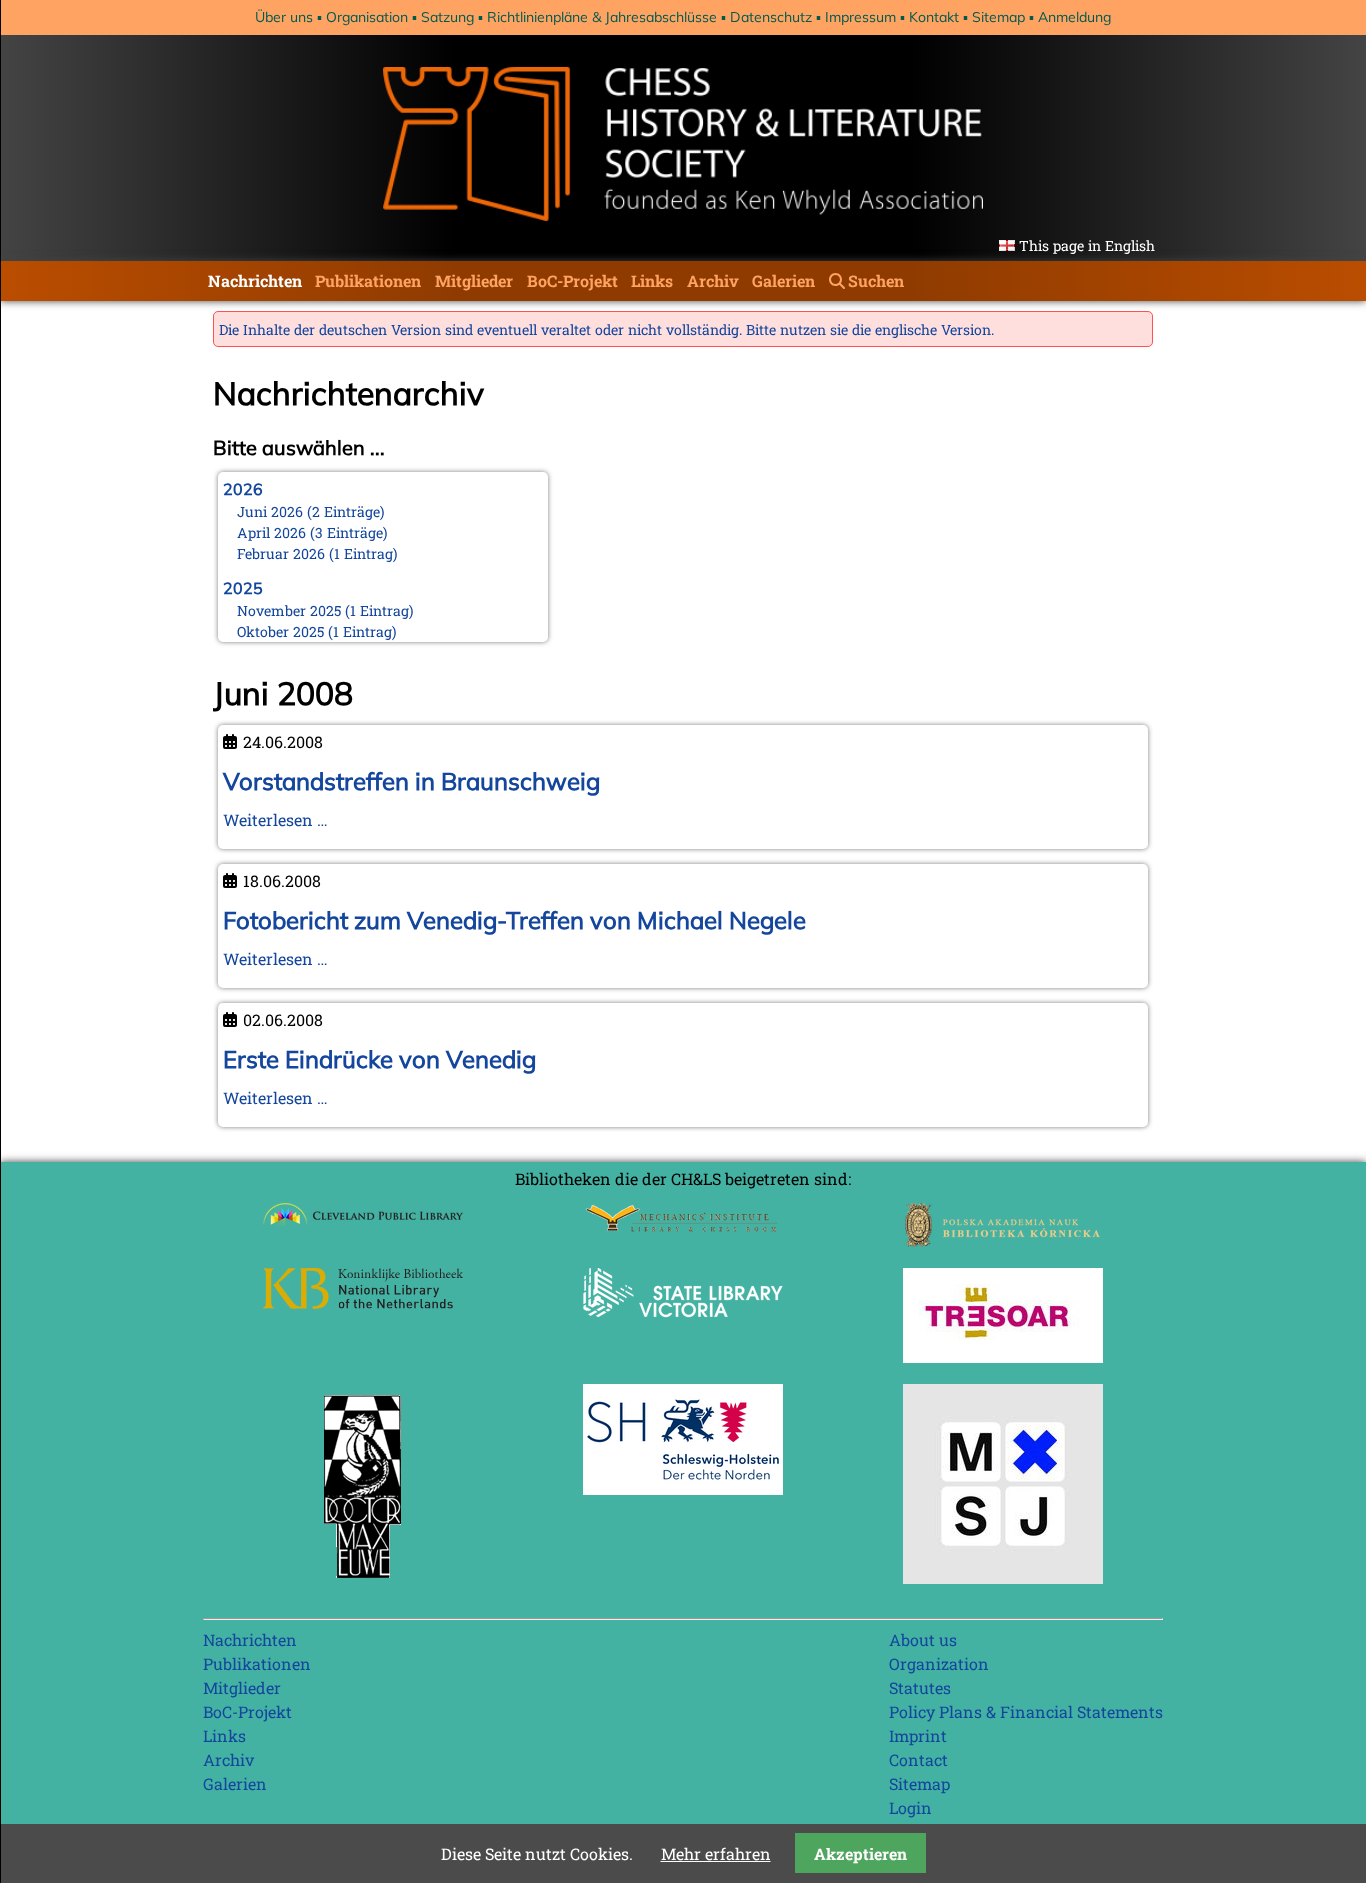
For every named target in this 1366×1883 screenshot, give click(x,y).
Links (652, 280)
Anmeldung (1074, 17)
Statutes (920, 1687)
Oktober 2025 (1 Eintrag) (317, 631)
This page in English (1087, 245)
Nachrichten (255, 280)
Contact (918, 1759)
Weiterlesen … (275, 819)
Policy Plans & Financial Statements (1026, 1711)
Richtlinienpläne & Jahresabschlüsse (602, 17)
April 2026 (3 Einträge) (312, 532)
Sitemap (998, 17)
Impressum (860, 17)
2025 (243, 588)
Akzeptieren (860, 1853)
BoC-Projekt (572, 280)
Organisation (367, 17)
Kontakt (934, 17)
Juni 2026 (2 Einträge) (311, 511)
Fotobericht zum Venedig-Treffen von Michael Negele (514, 920)
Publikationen (368, 280)
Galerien (783, 280)
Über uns (284, 17)
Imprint (918, 1735)
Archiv (713, 280)
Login (910, 1807)
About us (923, 1639)
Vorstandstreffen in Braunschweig (411, 781)
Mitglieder (474, 280)
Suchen (876, 280)
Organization (939, 1663)
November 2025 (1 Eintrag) (325, 610)
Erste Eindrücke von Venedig (379, 1059)
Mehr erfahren (716, 1853)
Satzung (447, 17)
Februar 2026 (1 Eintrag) (317, 553)
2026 (243, 489)
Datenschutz (771, 17)
